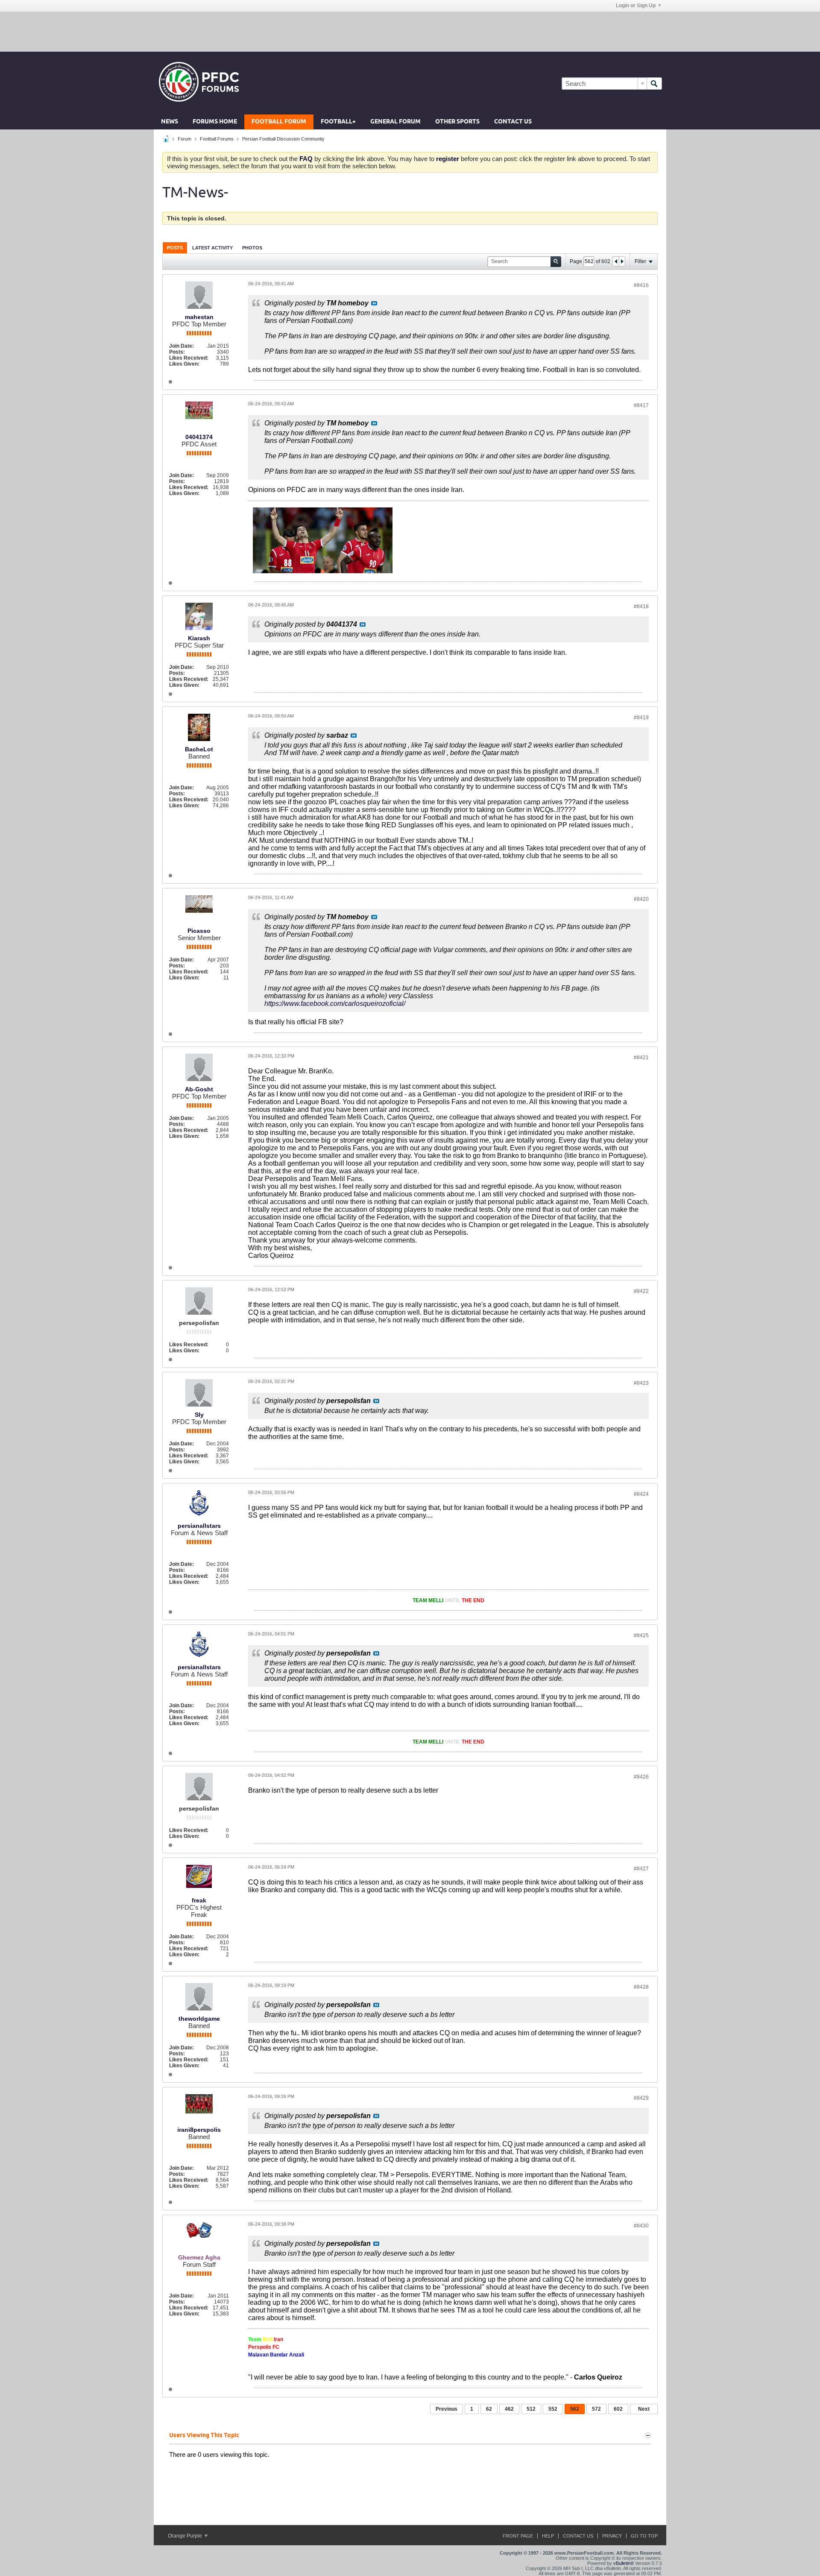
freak (199, 1900)
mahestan (199, 317)
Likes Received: (189, 358)
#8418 (641, 607)
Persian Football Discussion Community (283, 139)
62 (489, 2409)
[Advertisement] (410, 31)
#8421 (641, 1058)
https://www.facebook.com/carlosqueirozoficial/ (335, 1004)
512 (531, 2409)
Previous (447, 2409)
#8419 (641, 718)
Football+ (338, 122)
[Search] (654, 84)
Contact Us (513, 122)
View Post (374, 303)
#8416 (641, 285)
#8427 (641, 1869)
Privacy (612, 2536)
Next (644, 2409)
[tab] (175, 248)
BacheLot (199, 749)
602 (618, 2409)
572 (596, 2409)
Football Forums (217, 139)
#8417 (641, 405)
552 (553, 2409)
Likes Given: (184, 364)
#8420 (641, 899)
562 (575, 2409)
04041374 (199, 437)
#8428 (641, 1987)
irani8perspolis (199, 2130)
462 (509, 2409)
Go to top (644, 2536)
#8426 (641, 1777)
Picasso (199, 931)
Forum (184, 139)
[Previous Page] (616, 261)
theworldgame (199, 2019)
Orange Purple (186, 2536)
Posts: (177, 352)
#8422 (641, 1291)
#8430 (641, 2226)
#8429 (641, 2098)
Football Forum (279, 122)
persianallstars (199, 1526)
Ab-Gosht (199, 1089)
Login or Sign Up (636, 6)
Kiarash (199, 638)
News (170, 122)
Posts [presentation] (175, 248)
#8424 (641, 1494)
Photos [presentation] (252, 248)
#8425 (641, 1635)
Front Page (518, 2536)
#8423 (641, 1383)
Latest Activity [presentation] (212, 248)
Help (548, 2536)
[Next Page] (622, 261)
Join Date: (182, 346)
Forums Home (215, 122)
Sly (199, 1415)
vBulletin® (624, 2563)
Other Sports (457, 122)
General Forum (395, 122)
